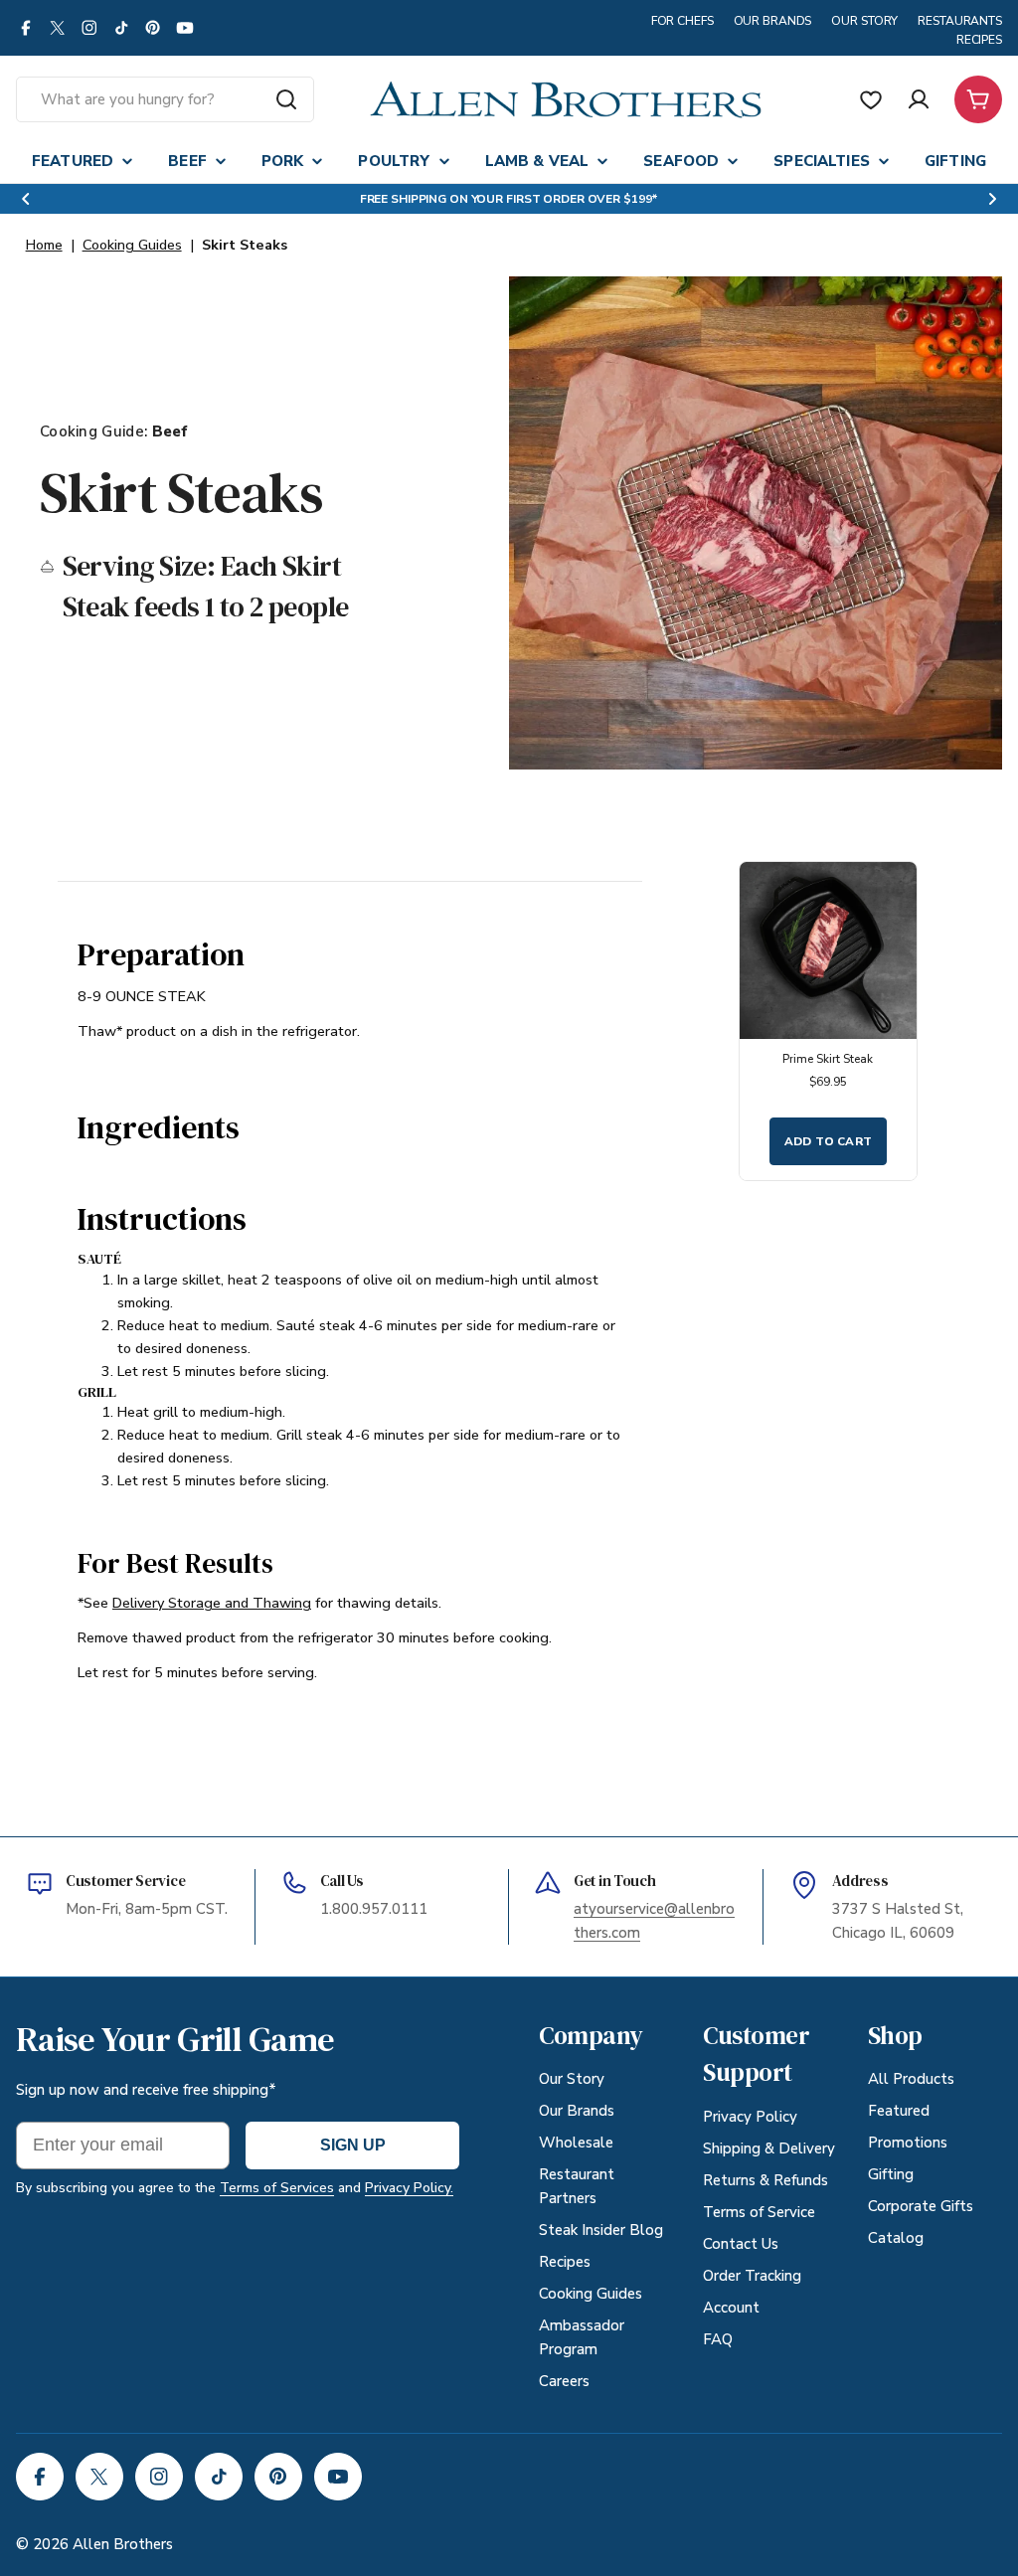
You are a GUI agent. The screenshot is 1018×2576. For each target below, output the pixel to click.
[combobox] (165, 99)
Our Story (864, 21)
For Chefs (682, 21)
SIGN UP (353, 2145)
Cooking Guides (132, 245)
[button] (26, 199)
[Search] (286, 99)
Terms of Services (277, 2188)
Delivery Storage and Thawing (212, 1603)
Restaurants (960, 21)
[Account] (919, 99)
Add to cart (829, 1141)
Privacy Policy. (409, 2188)
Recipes (979, 40)
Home (44, 245)
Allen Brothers (123, 2544)
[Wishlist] (871, 99)
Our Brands (773, 21)
